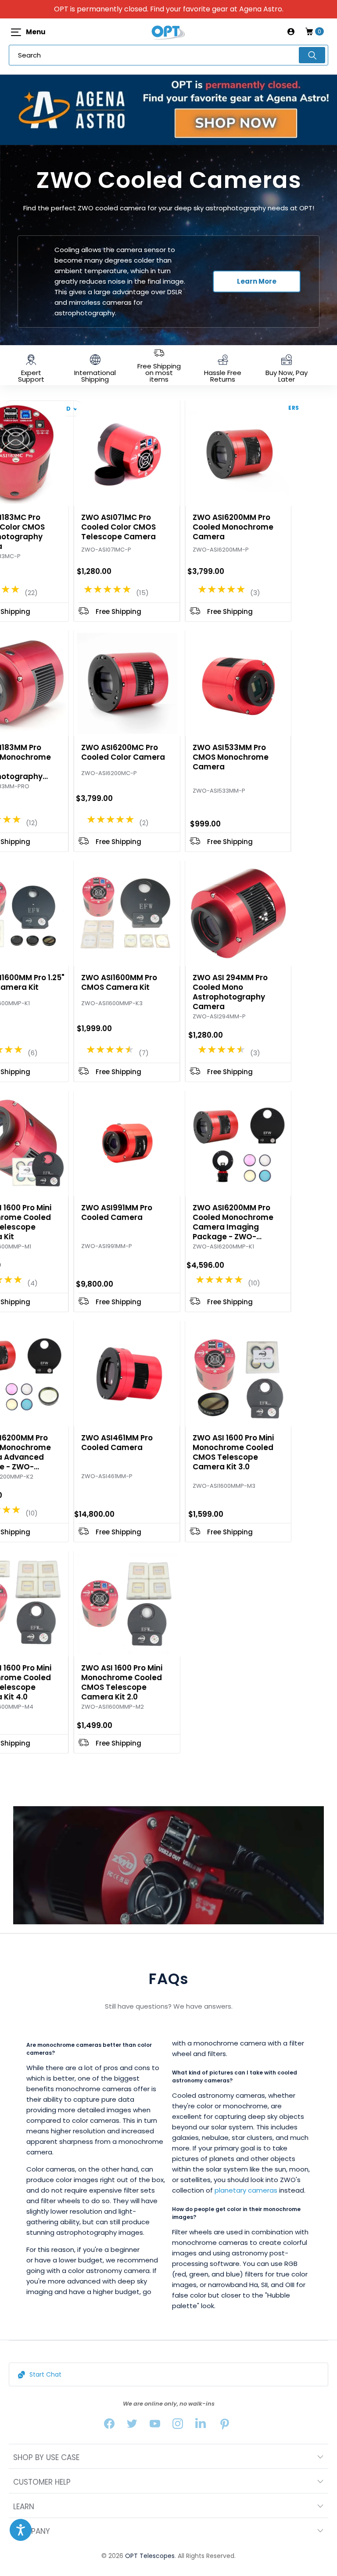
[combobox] (168, 55)
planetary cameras (246, 2190)
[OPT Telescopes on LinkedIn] (201, 2426)
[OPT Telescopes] (168, 32)
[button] (21, 2530)
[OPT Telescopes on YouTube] (155, 2426)
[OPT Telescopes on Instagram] (178, 2426)
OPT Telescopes (150, 2556)
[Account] (291, 32)
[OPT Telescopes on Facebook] (109, 2426)
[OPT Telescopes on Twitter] (132, 2426)
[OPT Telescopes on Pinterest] (225, 2426)
